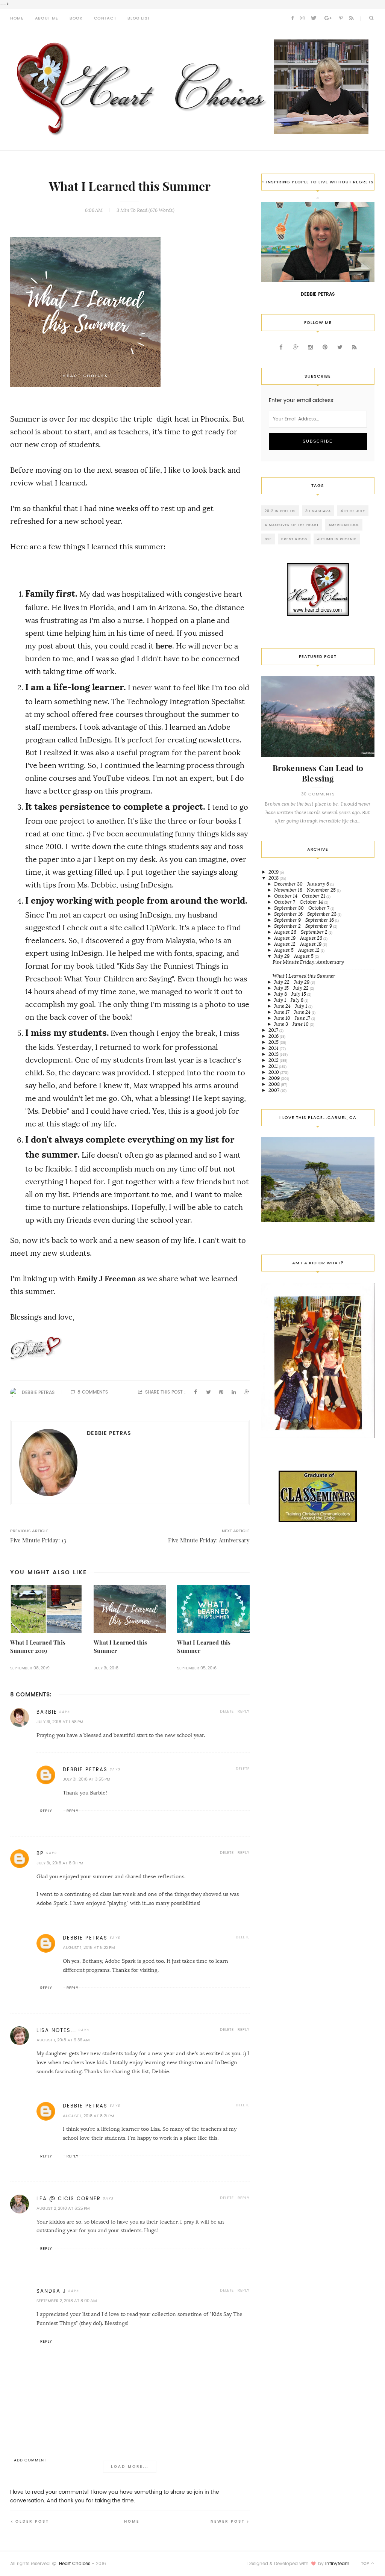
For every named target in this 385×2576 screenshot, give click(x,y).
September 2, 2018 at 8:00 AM (67, 2301)
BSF (268, 539)
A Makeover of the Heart (292, 525)
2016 (274, 1036)
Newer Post (228, 2521)
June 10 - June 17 (293, 1018)
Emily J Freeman (107, 1279)
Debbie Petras (38, 1392)
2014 (274, 1048)
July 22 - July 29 (292, 982)
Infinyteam (337, 2564)
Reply (244, 1711)
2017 (274, 1030)
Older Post (32, 2521)
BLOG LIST (139, 18)
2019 (274, 872)
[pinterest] (341, 18)
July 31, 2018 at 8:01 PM (60, 1863)
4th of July (353, 511)
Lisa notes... (56, 2030)
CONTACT (105, 18)
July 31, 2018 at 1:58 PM (60, 1722)
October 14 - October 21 (300, 896)
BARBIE (47, 1712)
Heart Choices (75, 2564)
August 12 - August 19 (298, 944)
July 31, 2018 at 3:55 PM (86, 1779)
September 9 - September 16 (305, 920)
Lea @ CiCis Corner (69, 2199)
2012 (274, 1060)
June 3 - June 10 (292, 1024)
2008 (275, 1084)
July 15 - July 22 (292, 988)
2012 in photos (280, 511)
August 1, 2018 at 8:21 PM (88, 2116)
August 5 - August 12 (297, 950)
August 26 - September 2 (301, 932)
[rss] (352, 18)
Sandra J (51, 2291)
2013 (274, 1054)
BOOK (76, 18)
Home (132, 2521)
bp (40, 1853)
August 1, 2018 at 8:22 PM (89, 1948)
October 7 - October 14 (299, 902)
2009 (275, 1078)
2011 (274, 1066)
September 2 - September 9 (304, 926)
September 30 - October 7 (302, 908)
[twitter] (314, 18)
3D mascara (318, 511)
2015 (274, 1042)
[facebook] (293, 18)
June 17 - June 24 (293, 1012)
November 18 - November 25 (305, 890)
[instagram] (302, 18)
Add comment (30, 2460)
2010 (274, 1072)
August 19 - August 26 (299, 938)
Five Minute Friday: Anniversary (308, 962)
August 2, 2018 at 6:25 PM (63, 2208)
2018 (274, 878)
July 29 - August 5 (294, 956)
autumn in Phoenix (337, 539)
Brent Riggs (294, 539)
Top (366, 2563)
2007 (274, 1090)
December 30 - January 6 (302, 884)
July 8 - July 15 (291, 994)
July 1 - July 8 (289, 1000)
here (164, 646)
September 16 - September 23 (306, 914)
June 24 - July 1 (291, 1006)
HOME (17, 18)
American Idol (344, 525)
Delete (227, 1711)
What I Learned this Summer (304, 976)
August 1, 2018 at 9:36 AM (63, 2040)
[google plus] (328, 18)
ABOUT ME (47, 18)
